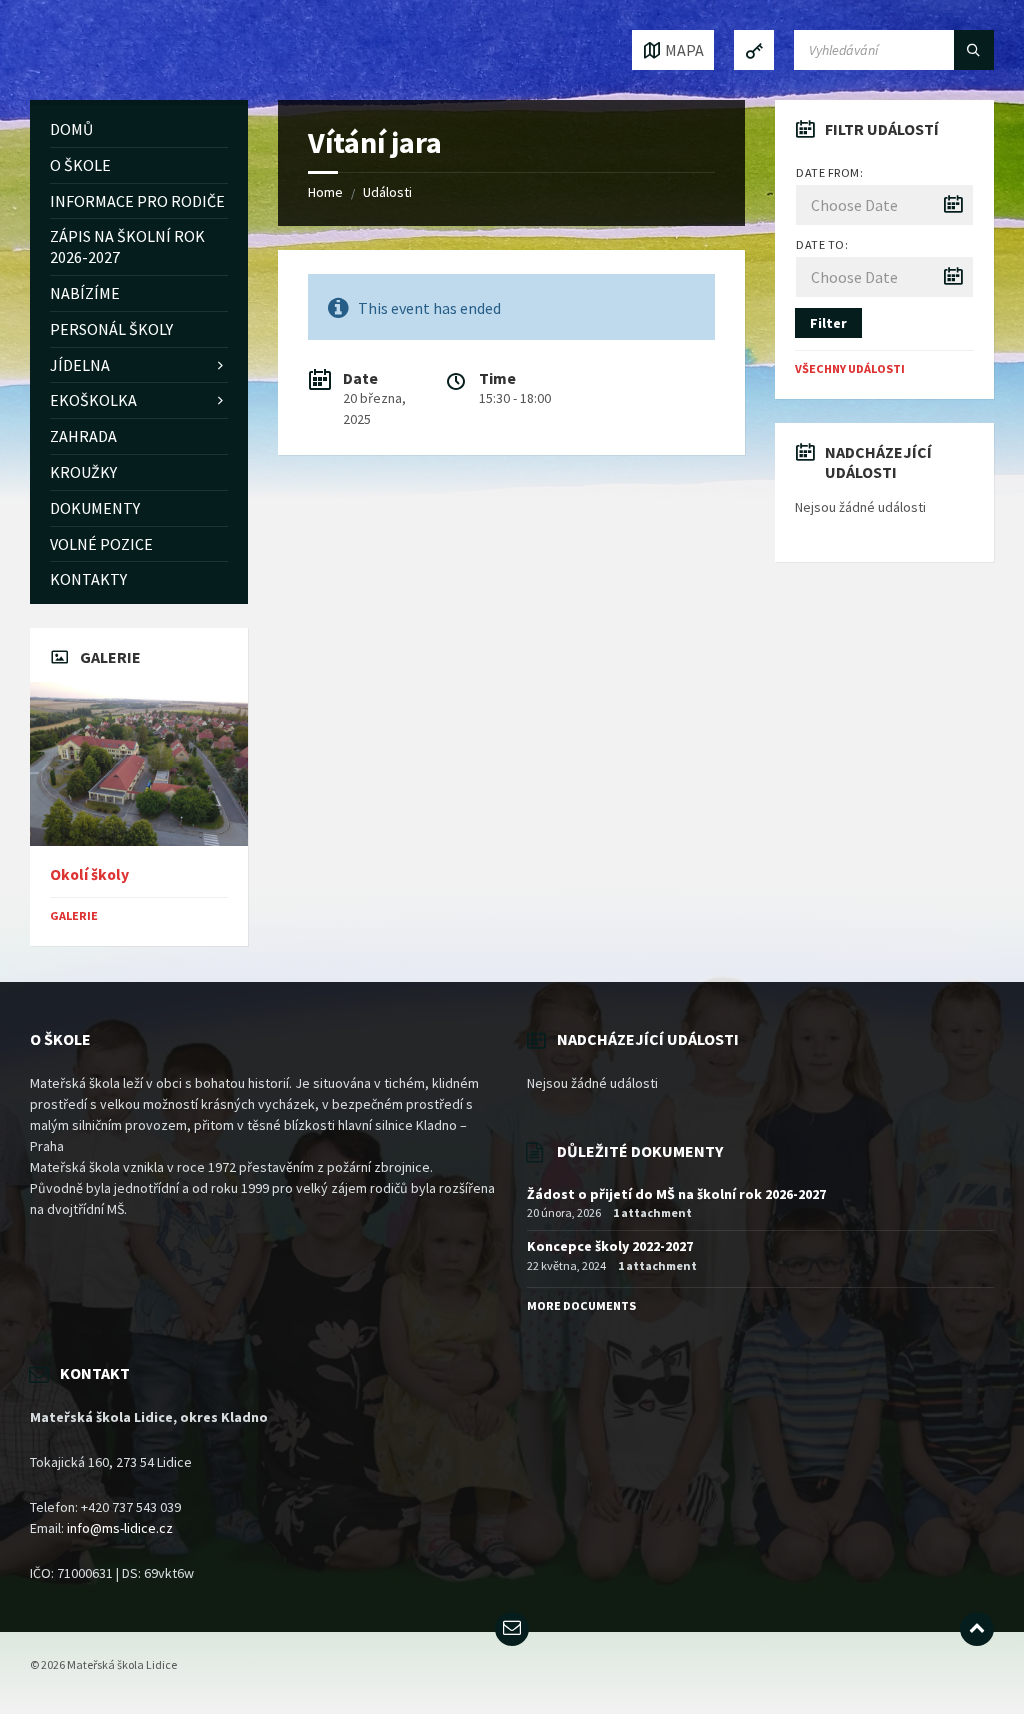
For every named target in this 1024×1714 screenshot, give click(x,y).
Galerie (74, 915)
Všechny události (850, 368)
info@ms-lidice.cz (120, 1528)
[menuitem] (139, 129)
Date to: (822, 244)
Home (325, 192)
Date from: (829, 172)
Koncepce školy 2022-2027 (610, 1246)
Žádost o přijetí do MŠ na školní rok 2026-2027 (676, 1194)
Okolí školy (89, 874)
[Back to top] (977, 1629)
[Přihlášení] (754, 50)
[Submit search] (974, 50)
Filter (828, 323)
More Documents (581, 1305)
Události (387, 192)
